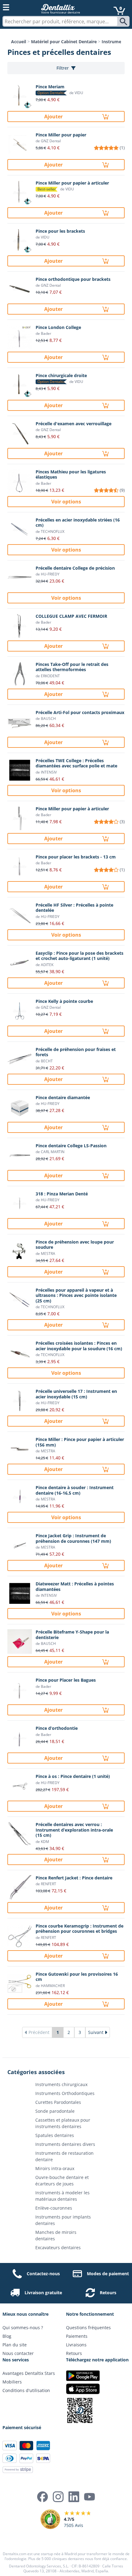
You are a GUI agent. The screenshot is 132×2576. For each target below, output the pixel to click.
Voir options (66, 502)
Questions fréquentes (88, 2328)
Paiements (77, 2336)
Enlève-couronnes (54, 2208)
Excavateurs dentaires (58, 2247)
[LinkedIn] (74, 2497)
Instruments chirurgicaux (61, 2084)
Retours (108, 2293)
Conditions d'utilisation (26, 2390)
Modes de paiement (108, 2274)
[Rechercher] (124, 21)
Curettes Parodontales (58, 2102)
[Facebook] (43, 2497)
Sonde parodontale (55, 2111)
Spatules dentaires (55, 2135)
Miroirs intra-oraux (55, 2168)
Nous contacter (18, 2353)
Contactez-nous (43, 2274)
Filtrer (63, 68)
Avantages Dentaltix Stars (29, 2373)
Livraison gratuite (43, 2293)
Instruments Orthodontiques (65, 2093)
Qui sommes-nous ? (23, 2328)
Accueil (19, 42)
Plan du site (15, 2345)
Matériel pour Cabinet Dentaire (64, 42)
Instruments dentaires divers (65, 2144)
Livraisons (76, 2345)
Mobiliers (12, 2382)
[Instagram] (58, 2497)
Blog (7, 2336)
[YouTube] (89, 2497)
